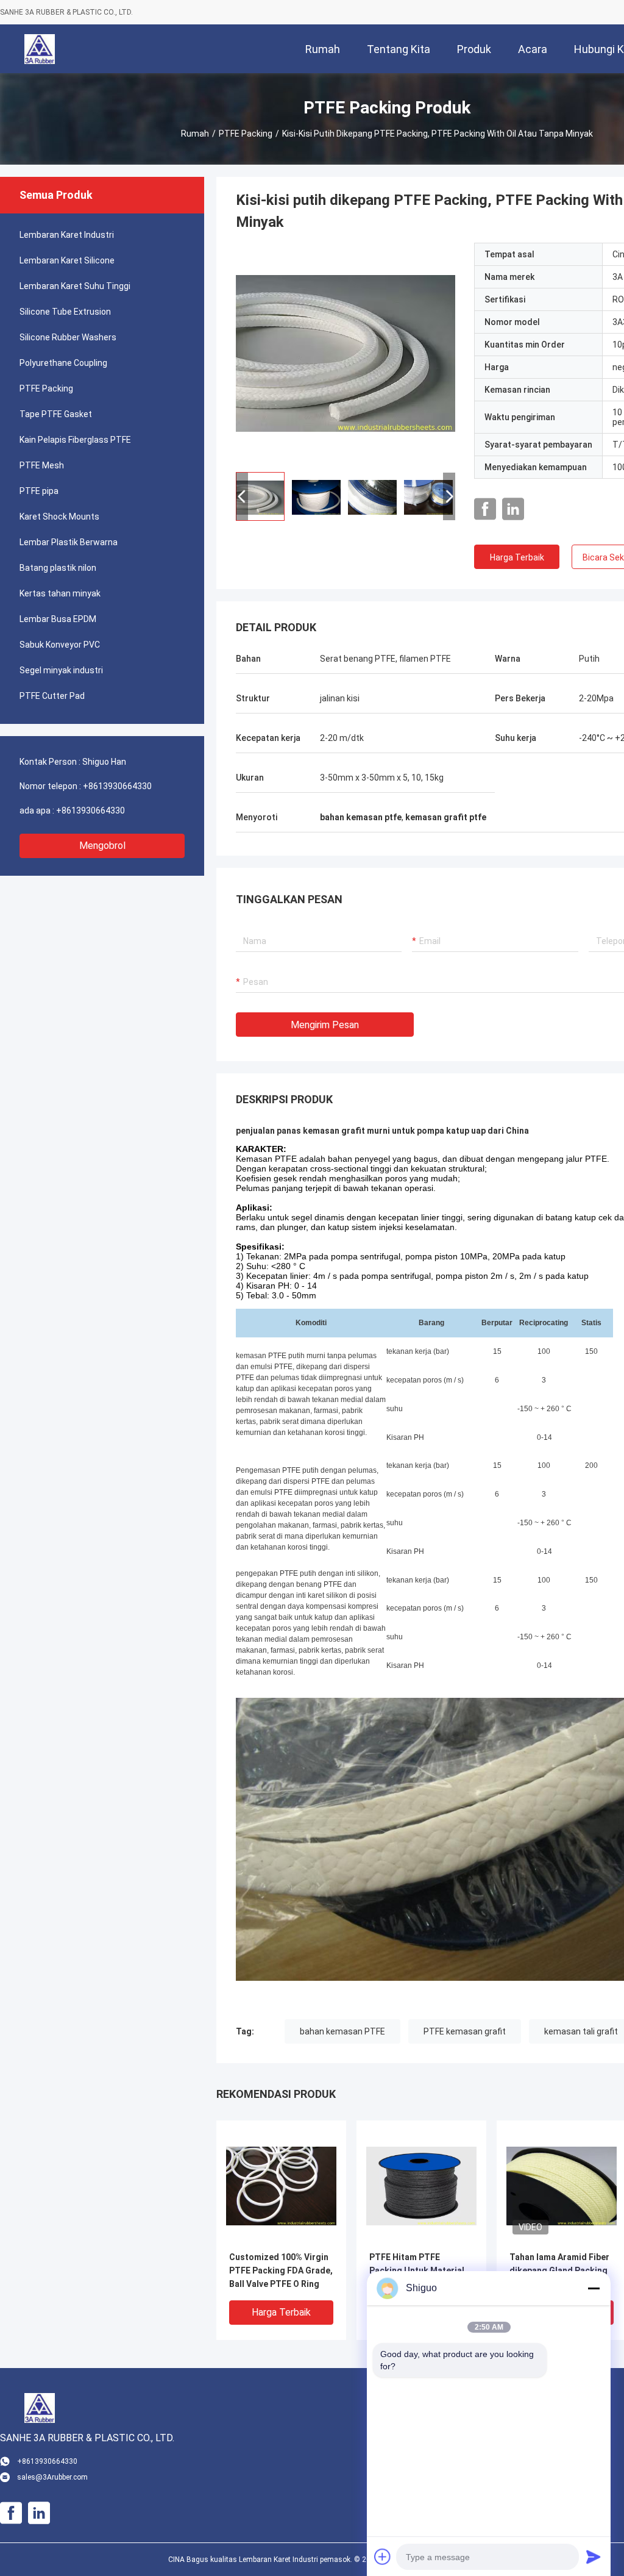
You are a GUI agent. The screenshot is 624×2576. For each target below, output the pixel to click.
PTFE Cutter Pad (52, 696)
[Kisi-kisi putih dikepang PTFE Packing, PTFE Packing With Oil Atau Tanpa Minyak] (346, 352)
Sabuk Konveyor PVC (60, 645)
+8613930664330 (117, 786)
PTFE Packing (246, 134)
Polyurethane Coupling (63, 363)
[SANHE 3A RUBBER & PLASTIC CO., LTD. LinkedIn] (513, 509)
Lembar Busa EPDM (58, 619)
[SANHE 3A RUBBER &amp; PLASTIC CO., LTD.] (40, 49)
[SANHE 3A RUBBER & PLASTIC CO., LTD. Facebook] (485, 509)
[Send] (594, 2556)
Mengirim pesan (325, 1025)
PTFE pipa (39, 491)
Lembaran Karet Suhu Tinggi (75, 286)
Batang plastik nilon (58, 568)
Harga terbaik (517, 557)
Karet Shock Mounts (59, 517)
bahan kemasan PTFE (342, 2031)
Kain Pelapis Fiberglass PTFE (75, 440)
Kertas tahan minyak (60, 593)
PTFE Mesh (42, 465)
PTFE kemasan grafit (465, 2031)
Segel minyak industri (61, 670)
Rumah (195, 134)
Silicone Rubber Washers (68, 337)
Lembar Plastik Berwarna (69, 542)
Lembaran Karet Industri (67, 235)
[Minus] (594, 2288)
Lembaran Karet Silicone (67, 260)
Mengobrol (102, 846)
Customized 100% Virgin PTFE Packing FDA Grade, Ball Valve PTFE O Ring (281, 2270)
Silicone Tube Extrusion (65, 312)
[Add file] (383, 2556)
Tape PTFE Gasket (56, 414)
